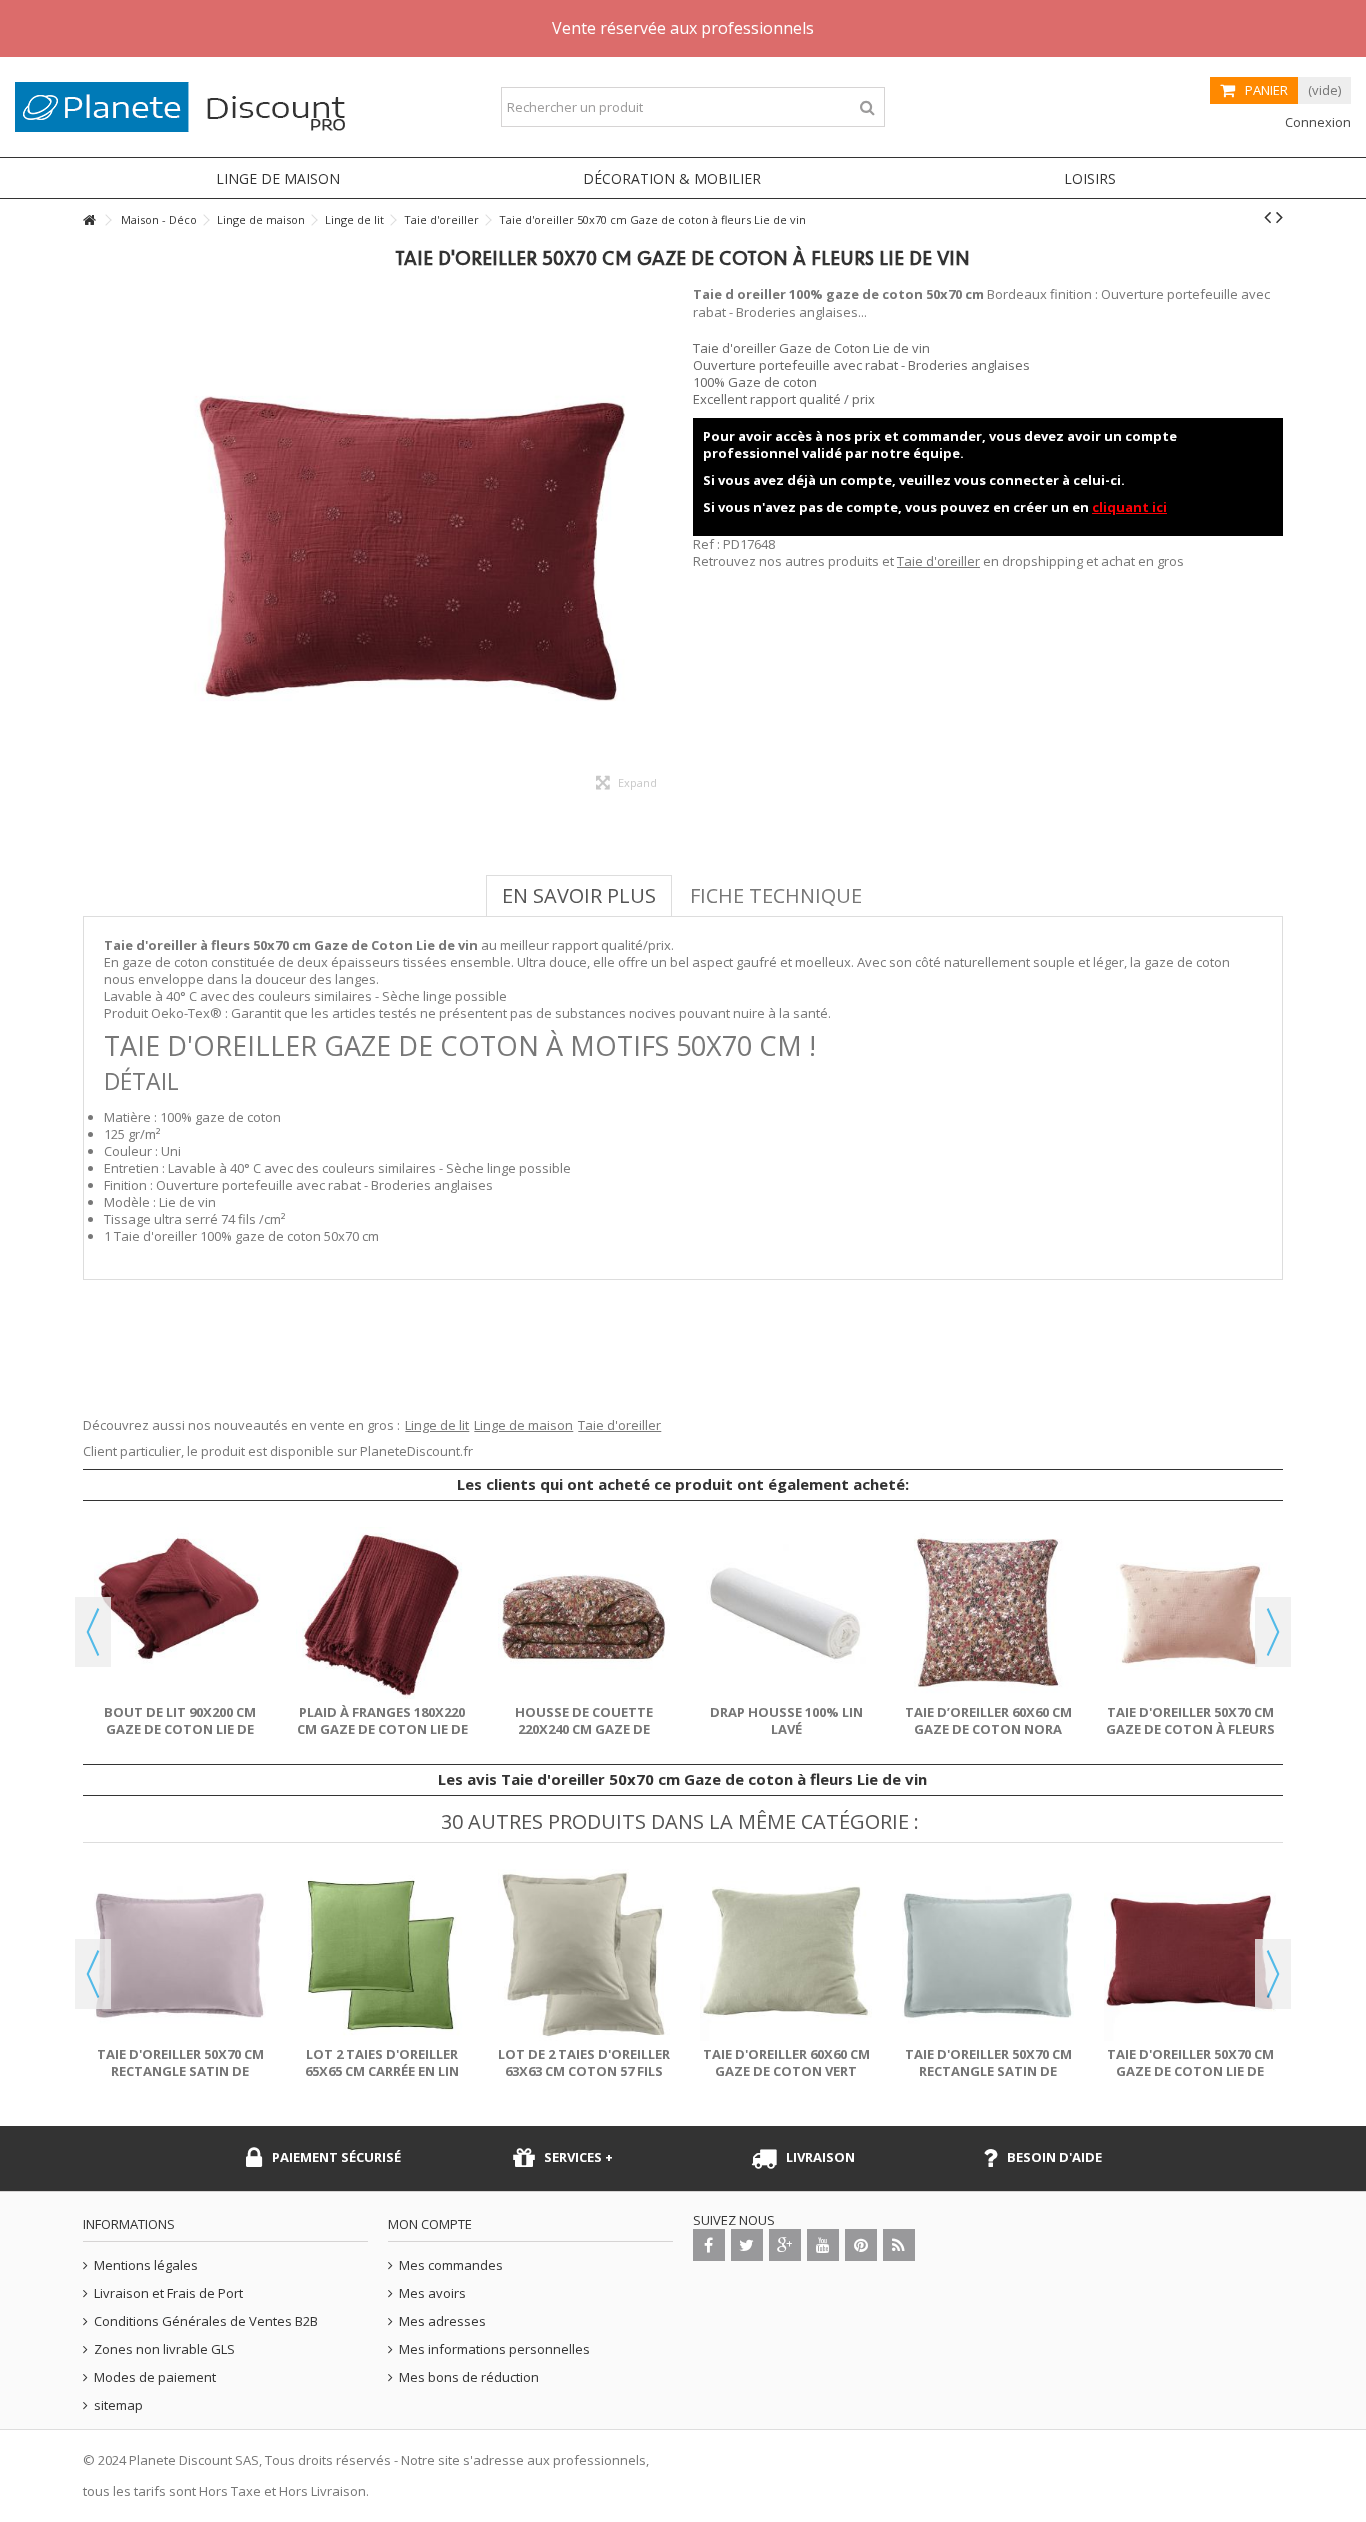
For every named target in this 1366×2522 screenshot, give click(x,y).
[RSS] (899, 2245)
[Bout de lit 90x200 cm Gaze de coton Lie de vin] (180, 1613)
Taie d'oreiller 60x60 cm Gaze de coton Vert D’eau (786, 2071)
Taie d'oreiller (938, 561)
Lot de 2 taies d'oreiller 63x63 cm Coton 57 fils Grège (584, 2071)
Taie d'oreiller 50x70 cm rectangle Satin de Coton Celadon (988, 2071)
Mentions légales (146, 2265)
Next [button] (1273, 1632)
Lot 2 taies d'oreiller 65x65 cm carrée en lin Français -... (382, 2071)
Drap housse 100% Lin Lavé (786, 1720)
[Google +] (785, 2245)
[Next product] (1279, 217)
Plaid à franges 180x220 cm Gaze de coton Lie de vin (382, 1729)
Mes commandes (451, 2265)
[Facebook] (709, 2245)
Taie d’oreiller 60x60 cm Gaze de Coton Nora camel (988, 1729)
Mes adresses (442, 2321)
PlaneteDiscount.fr (416, 1451)
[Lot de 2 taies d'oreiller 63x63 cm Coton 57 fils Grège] (584, 1955)
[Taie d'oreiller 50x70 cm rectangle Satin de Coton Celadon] (988, 1955)
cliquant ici (1129, 507)
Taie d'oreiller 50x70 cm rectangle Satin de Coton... (180, 2071)
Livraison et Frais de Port (168, 2293)
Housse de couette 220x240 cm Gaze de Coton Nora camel (584, 1729)
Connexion (1316, 122)
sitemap (118, 2405)
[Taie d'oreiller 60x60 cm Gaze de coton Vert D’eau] (786, 1955)
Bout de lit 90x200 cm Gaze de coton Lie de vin (180, 1729)
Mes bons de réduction (469, 2377)
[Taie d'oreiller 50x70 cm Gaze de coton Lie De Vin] (1190, 1955)
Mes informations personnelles (494, 2349)
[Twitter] (747, 2245)
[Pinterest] (861, 2245)
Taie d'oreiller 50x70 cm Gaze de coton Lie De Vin (1190, 2071)
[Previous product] (1267, 217)
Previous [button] (93, 1632)
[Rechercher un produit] (867, 107)
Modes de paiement (155, 2377)
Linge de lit (437, 1425)
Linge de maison (523, 1425)
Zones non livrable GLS (164, 2349)
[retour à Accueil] (89, 220)
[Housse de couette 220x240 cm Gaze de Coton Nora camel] (584, 1613)
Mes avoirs (432, 2293)
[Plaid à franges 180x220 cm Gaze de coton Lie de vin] (382, 1613)
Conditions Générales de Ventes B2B (206, 2321)
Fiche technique (776, 895)
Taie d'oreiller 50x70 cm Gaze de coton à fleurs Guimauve (1190, 1729)
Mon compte (430, 2224)
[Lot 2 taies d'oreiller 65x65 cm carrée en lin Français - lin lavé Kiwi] (382, 1955)
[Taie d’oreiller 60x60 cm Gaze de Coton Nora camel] (988, 1613)
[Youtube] (823, 2245)
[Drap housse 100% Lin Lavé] (786, 1613)
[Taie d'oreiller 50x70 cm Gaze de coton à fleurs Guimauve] (1190, 1613)
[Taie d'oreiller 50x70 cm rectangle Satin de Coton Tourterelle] (180, 1955)
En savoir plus (579, 895)
